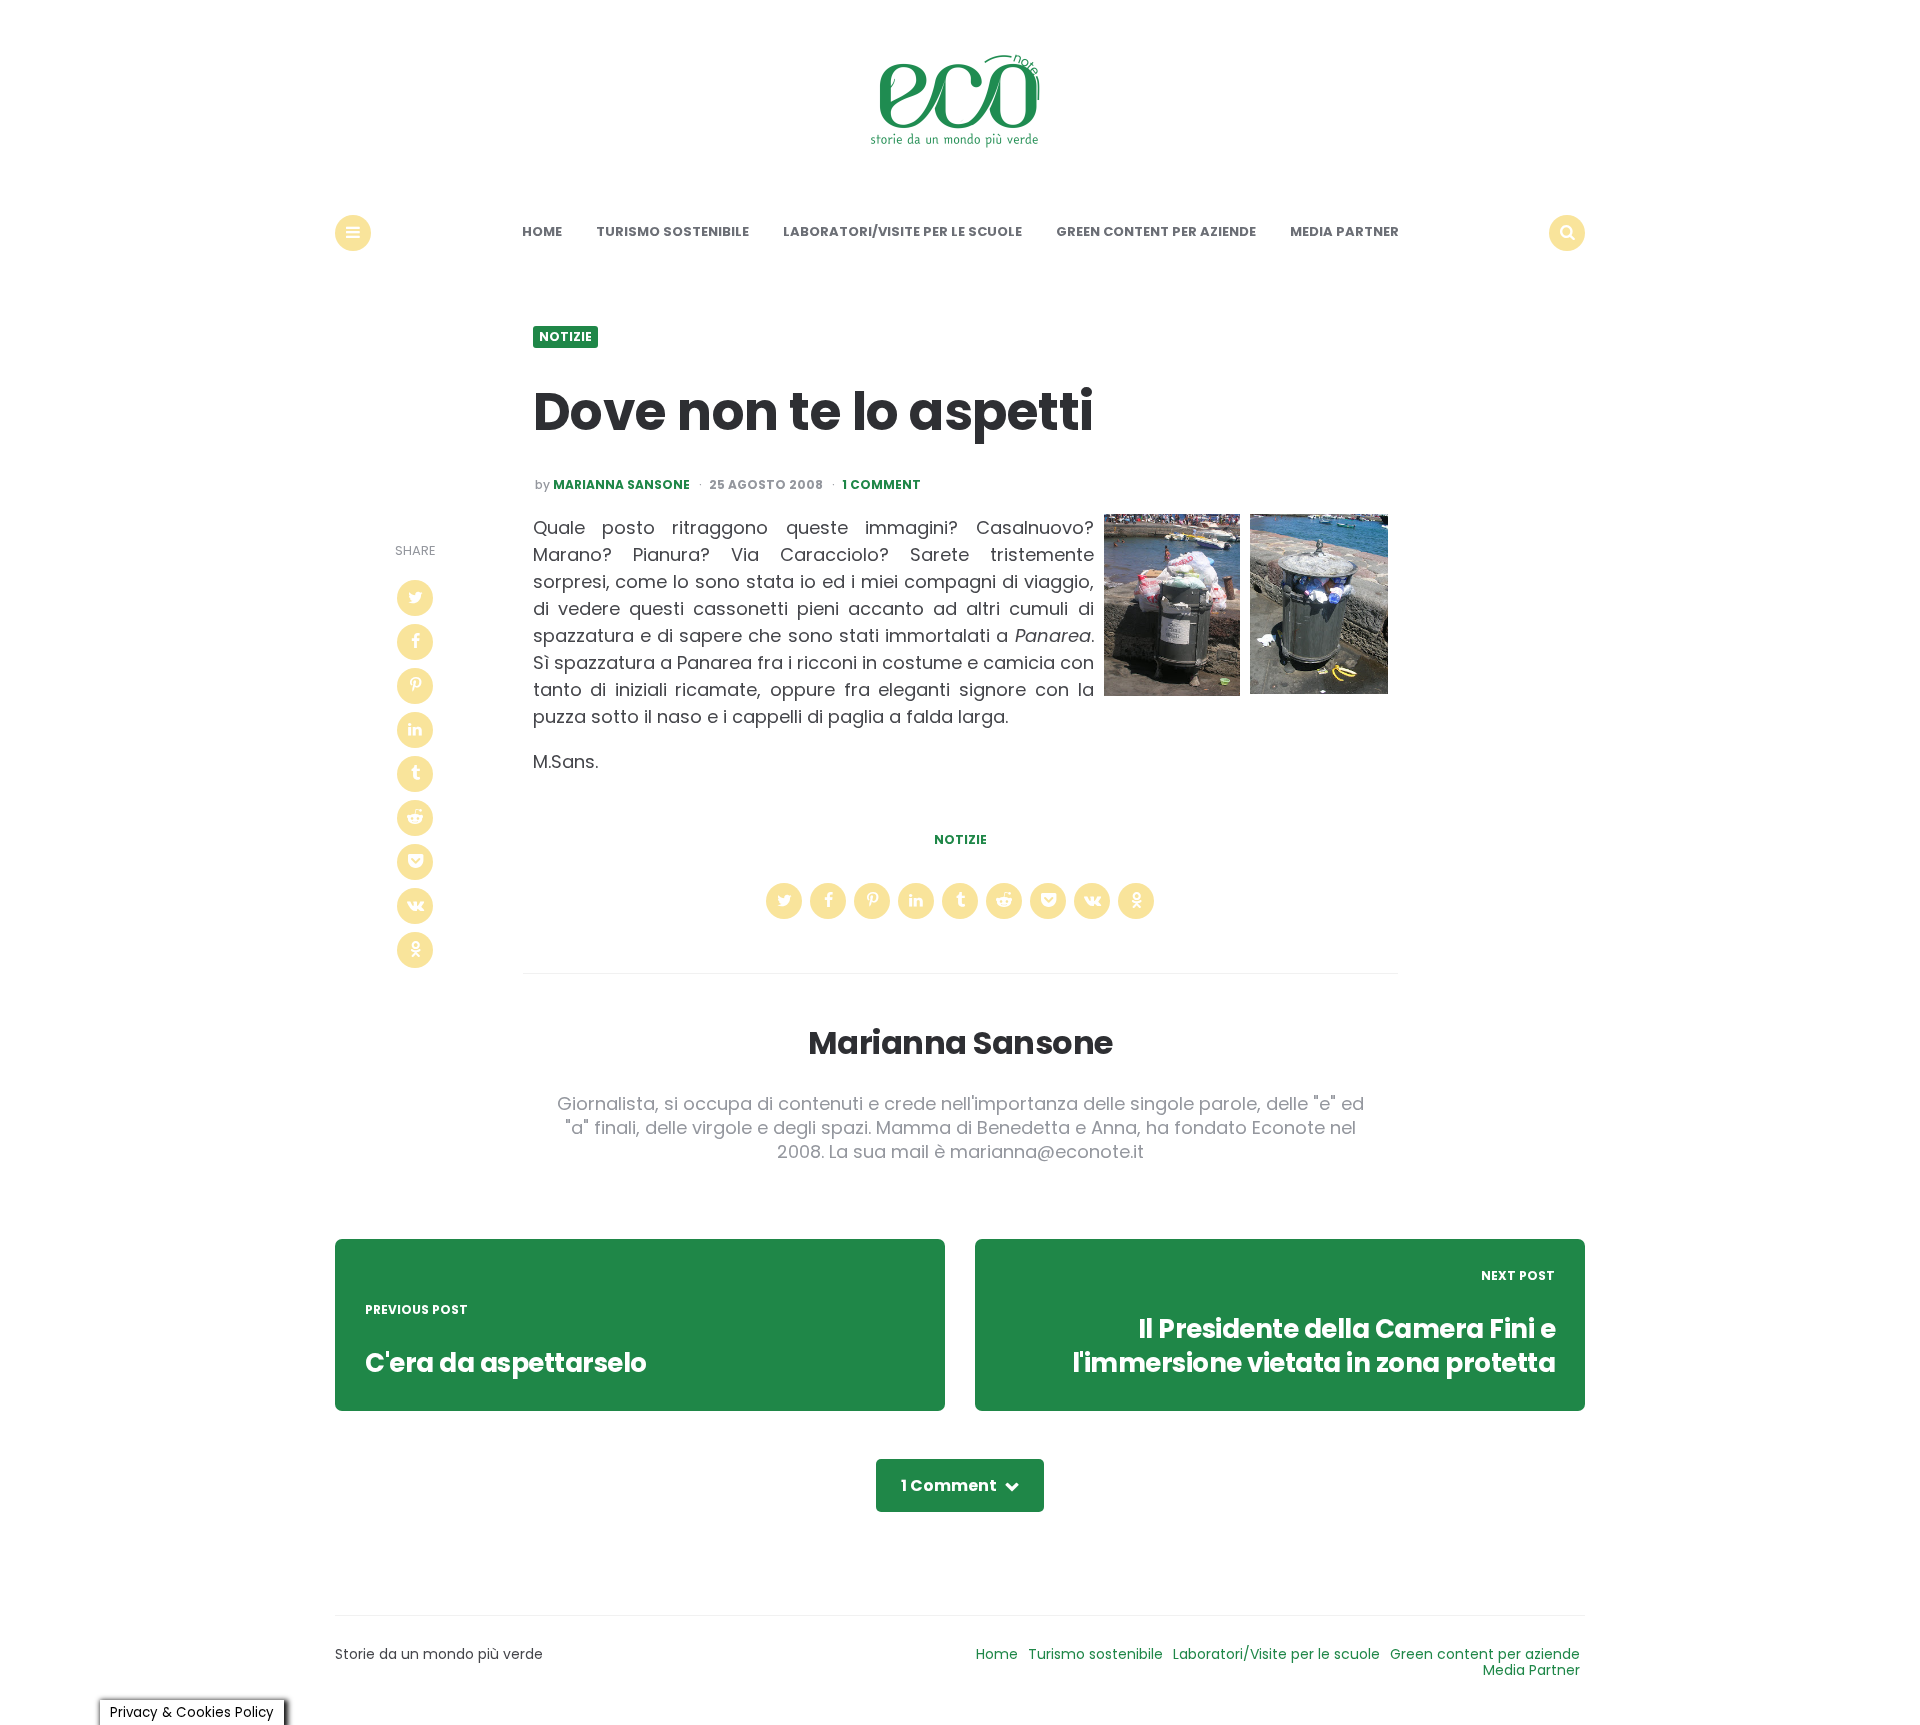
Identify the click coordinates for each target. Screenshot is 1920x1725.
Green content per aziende (1156, 231)
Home (542, 231)
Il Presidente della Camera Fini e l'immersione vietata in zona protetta (1314, 1346)
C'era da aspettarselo (506, 1363)
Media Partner (1344, 231)
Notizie (565, 337)
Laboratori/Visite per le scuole (902, 231)
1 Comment (881, 485)
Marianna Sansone (621, 485)
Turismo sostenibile (672, 231)
